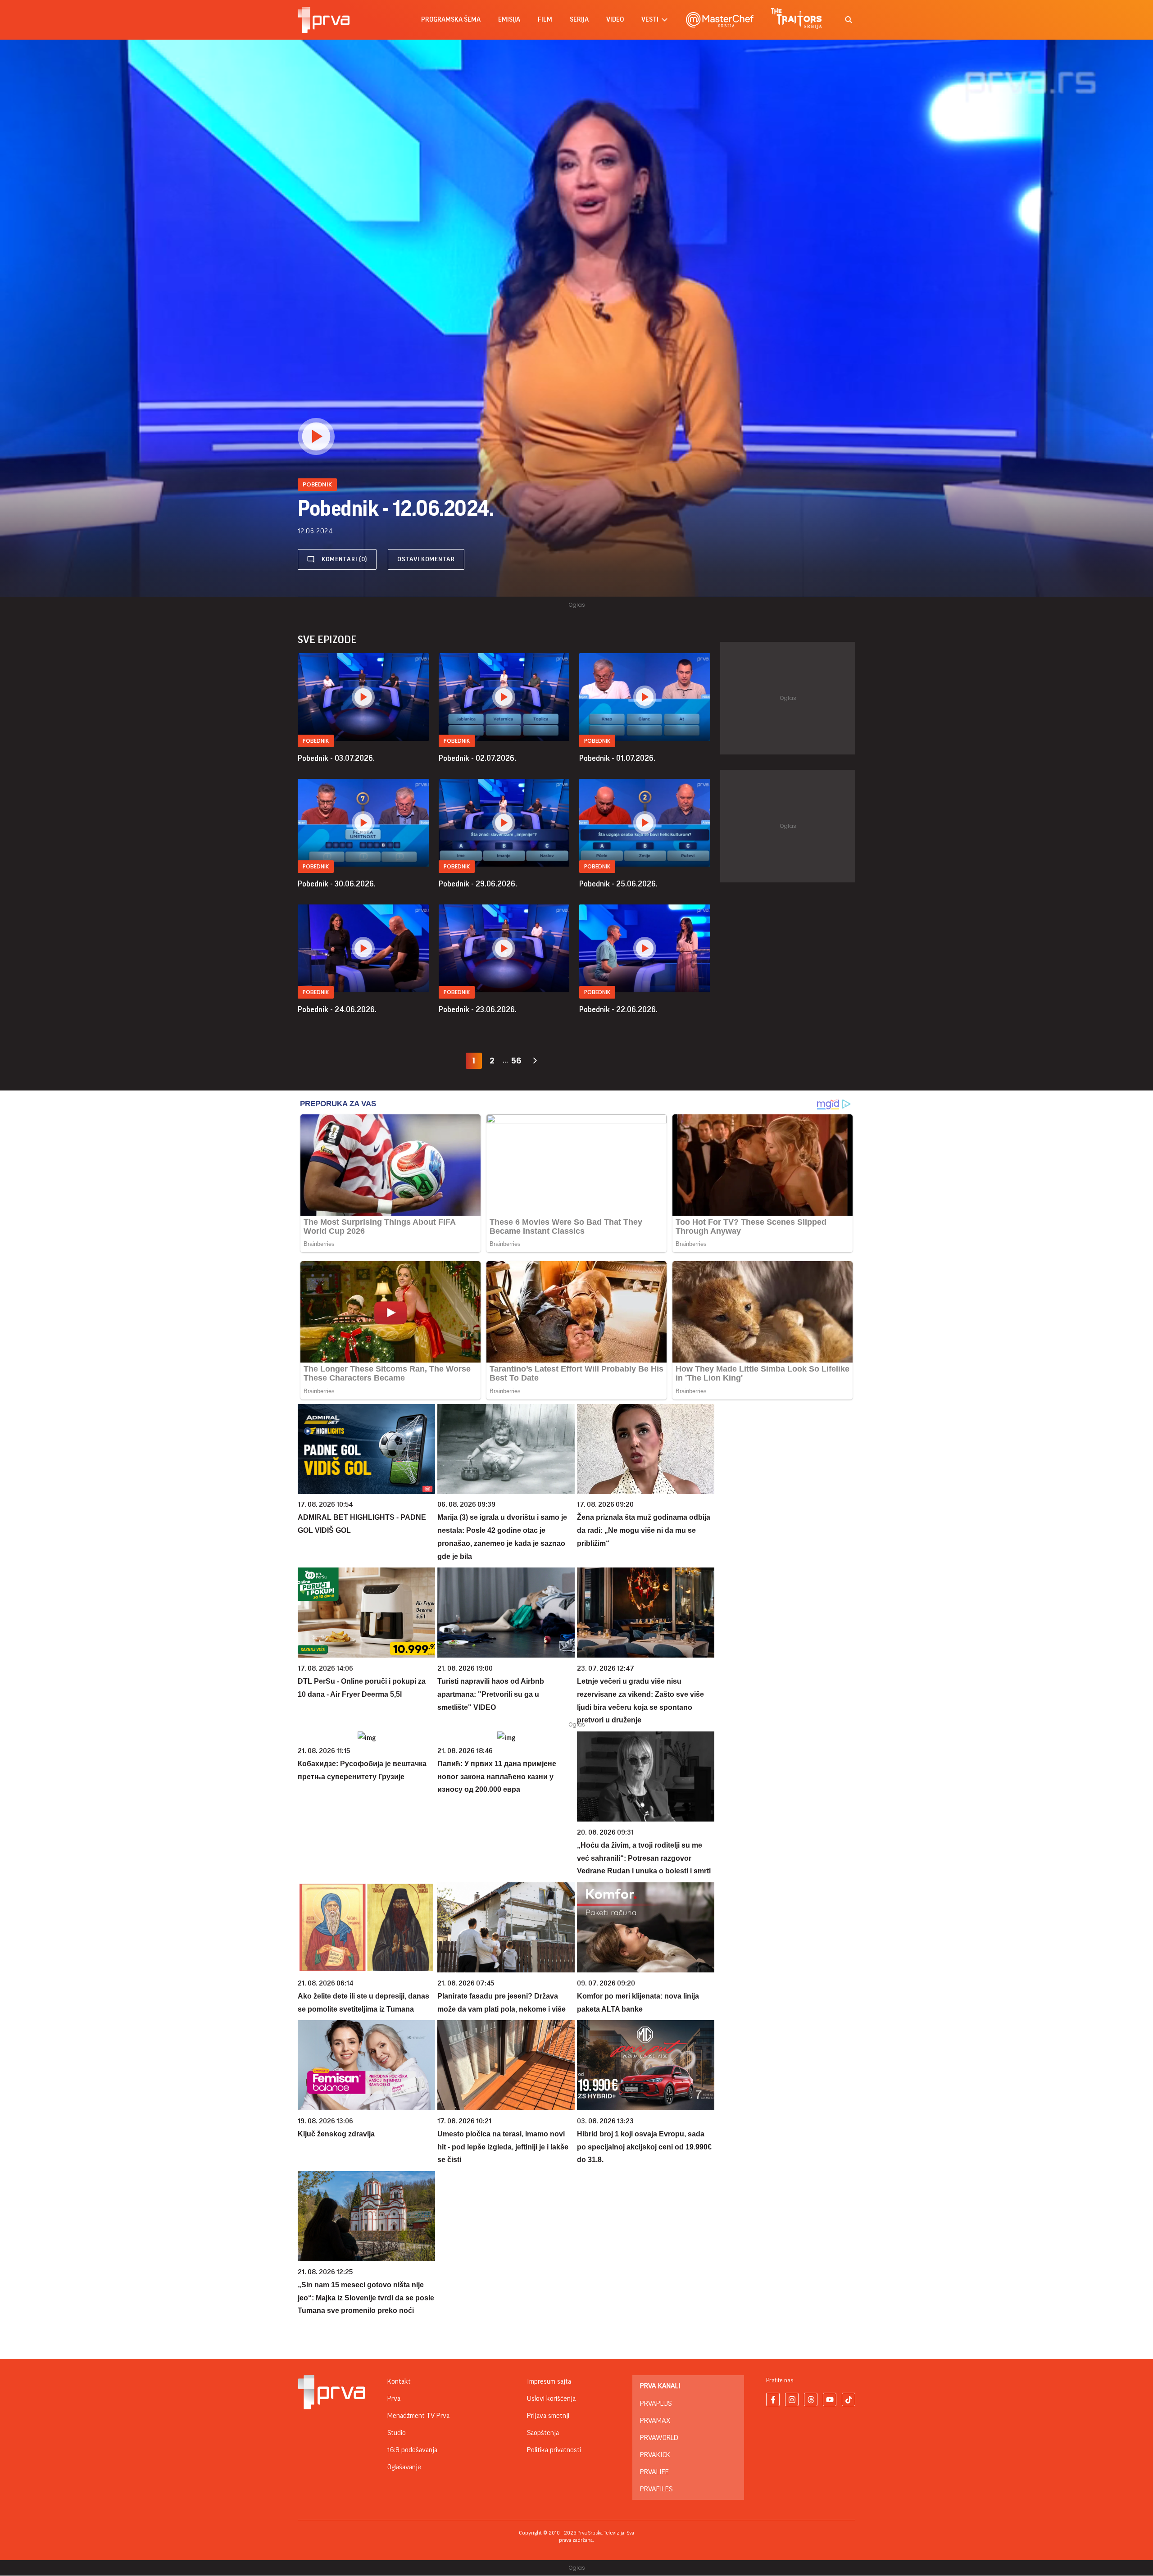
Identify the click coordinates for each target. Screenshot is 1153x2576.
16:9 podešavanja (412, 2450)
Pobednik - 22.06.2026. (618, 1009)
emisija (509, 20)
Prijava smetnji (548, 2416)
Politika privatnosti (554, 2450)
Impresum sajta (549, 2381)
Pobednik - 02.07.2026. (477, 758)
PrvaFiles (656, 2489)
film (545, 20)
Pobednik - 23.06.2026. (478, 1009)
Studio (397, 2433)
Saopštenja (543, 2433)
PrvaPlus (656, 2403)
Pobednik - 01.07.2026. (617, 758)
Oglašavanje (404, 2467)
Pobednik (316, 741)
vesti (650, 20)
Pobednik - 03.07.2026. (336, 758)
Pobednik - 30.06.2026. (337, 884)
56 (516, 1061)
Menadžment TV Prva (418, 2416)
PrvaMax (655, 2421)
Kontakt (399, 2381)
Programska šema (451, 20)
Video (615, 20)
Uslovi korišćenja (551, 2399)
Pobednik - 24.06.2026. (337, 1009)
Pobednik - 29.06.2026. (478, 884)
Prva (394, 2399)
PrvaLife (654, 2472)
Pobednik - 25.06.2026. (618, 884)
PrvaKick (655, 2455)
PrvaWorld (659, 2438)
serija (579, 20)
